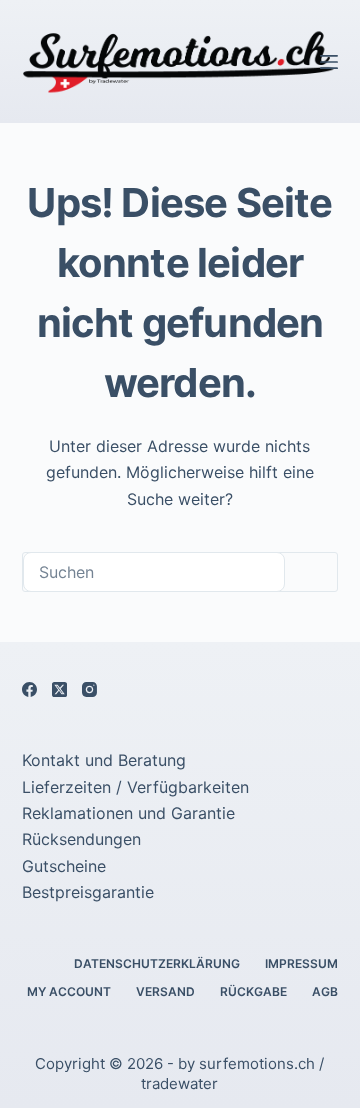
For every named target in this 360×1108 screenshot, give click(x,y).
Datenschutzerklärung (157, 963)
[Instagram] (89, 689)
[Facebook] (29, 689)
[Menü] (329, 62)
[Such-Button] (311, 572)
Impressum (301, 963)
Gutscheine (64, 866)
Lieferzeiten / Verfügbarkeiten (135, 787)
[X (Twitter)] (59, 689)
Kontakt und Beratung (104, 760)
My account (69, 991)
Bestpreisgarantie (88, 892)
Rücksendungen (81, 839)
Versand (165, 991)
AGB (325, 991)
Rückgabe (253, 991)
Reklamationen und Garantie (128, 813)
